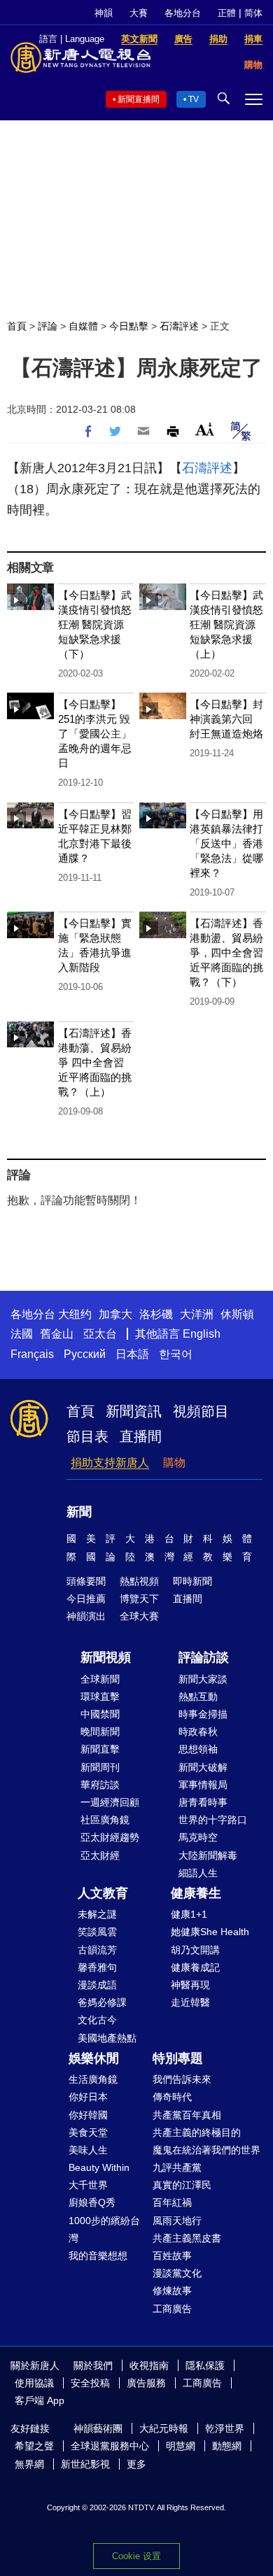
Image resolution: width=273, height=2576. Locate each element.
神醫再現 (190, 1985)
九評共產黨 (177, 2167)
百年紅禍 (172, 2202)
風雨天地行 (177, 2221)
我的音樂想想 (98, 2256)
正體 (227, 13)
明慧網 (181, 2446)
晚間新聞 (100, 1732)
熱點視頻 (139, 1581)
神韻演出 (86, 1616)
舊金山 (57, 1334)
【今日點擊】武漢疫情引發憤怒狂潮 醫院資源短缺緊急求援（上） (226, 624)
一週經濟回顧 (110, 1802)
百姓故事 (172, 2256)
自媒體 (83, 326)
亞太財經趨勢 (110, 1837)
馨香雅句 (97, 1967)
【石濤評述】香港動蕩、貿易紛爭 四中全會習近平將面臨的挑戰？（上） (95, 1062)
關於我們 (93, 2365)
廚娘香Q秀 (92, 2202)
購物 (174, 1463)
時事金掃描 (203, 1714)
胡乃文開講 (195, 1950)
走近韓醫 (190, 2002)
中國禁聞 (100, 1714)
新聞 (79, 1512)
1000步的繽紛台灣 (104, 2229)
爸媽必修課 (102, 2002)
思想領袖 (198, 1749)
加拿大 (115, 1314)
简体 (253, 13)
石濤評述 (179, 326)
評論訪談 (204, 1657)
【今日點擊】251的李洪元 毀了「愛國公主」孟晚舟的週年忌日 (95, 734)
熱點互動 (198, 1697)
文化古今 (97, 2020)
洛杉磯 (156, 1314)
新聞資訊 (134, 1411)
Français (32, 1354)
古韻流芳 (97, 1950)
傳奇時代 (172, 2097)
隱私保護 (205, 2365)
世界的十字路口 (213, 1820)
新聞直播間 (139, 99)
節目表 (87, 1436)
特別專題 (178, 2058)
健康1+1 (189, 1914)
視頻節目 (201, 1411)
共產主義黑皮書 (187, 2238)
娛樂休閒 (94, 2058)
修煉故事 (172, 2291)
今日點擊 (129, 326)
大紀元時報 (164, 2428)
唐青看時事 (203, 1802)
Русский (85, 1354)
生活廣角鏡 (93, 2079)
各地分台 (183, 13)
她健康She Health (210, 1932)
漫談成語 (97, 1985)
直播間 (141, 1436)
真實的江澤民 (182, 2185)
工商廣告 (172, 2309)
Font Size (205, 429)
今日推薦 (86, 1599)
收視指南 (149, 2365)
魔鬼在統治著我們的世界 (206, 2150)
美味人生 (88, 2150)
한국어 (176, 1354)
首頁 (17, 326)
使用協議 (34, 2383)
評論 (48, 326)
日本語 (132, 1354)
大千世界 (88, 2185)
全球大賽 (139, 1616)
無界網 (29, 2464)
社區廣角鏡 (105, 1820)
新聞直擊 (100, 1749)
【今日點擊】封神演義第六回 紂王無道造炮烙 (226, 719)
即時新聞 (192, 1581)
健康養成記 (195, 1967)
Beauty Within (99, 2167)
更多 (136, 2464)
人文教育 (103, 1893)
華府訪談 (100, 1785)
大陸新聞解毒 (208, 1855)
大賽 (139, 13)
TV (194, 99)
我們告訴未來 (182, 2079)
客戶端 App (40, 2400)
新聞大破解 (203, 1767)
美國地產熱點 (107, 2038)
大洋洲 (197, 1314)
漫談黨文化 (177, 2273)
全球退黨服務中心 (110, 2446)
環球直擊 (100, 1697)
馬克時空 (198, 1837)
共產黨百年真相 (187, 2115)
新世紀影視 (85, 2464)
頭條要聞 (86, 1581)
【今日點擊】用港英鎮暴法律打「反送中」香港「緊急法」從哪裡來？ (226, 843)
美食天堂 (88, 2132)
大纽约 (75, 1314)
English (202, 1334)
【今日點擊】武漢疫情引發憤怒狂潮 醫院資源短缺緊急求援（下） (95, 624)
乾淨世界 (225, 2428)
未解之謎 (97, 1914)
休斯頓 (237, 1314)
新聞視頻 (106, 1657)
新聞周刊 (100, 1767)
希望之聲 (34, 2446)
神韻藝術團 (98, 2428)
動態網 (227, 2446)
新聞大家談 (203, 1679)
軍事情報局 (203, 1785)
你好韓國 (88, 2115)
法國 (22, 1334)
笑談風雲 (97, 1932)
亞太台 (100, 1334)
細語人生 (198, 1873)
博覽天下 (139, 1599)
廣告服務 (146, 2383)
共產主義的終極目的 (197, 2132)
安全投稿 (90, 2383)
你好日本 (88, 2097)
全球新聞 (100, 1679)
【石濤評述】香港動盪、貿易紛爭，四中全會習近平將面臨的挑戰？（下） (226, 953)
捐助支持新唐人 (110, 1463)
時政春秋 (198, 1732)
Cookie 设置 (136, 2556)
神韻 (104, 13)
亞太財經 (100, 1855)
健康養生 (196, 1893)
